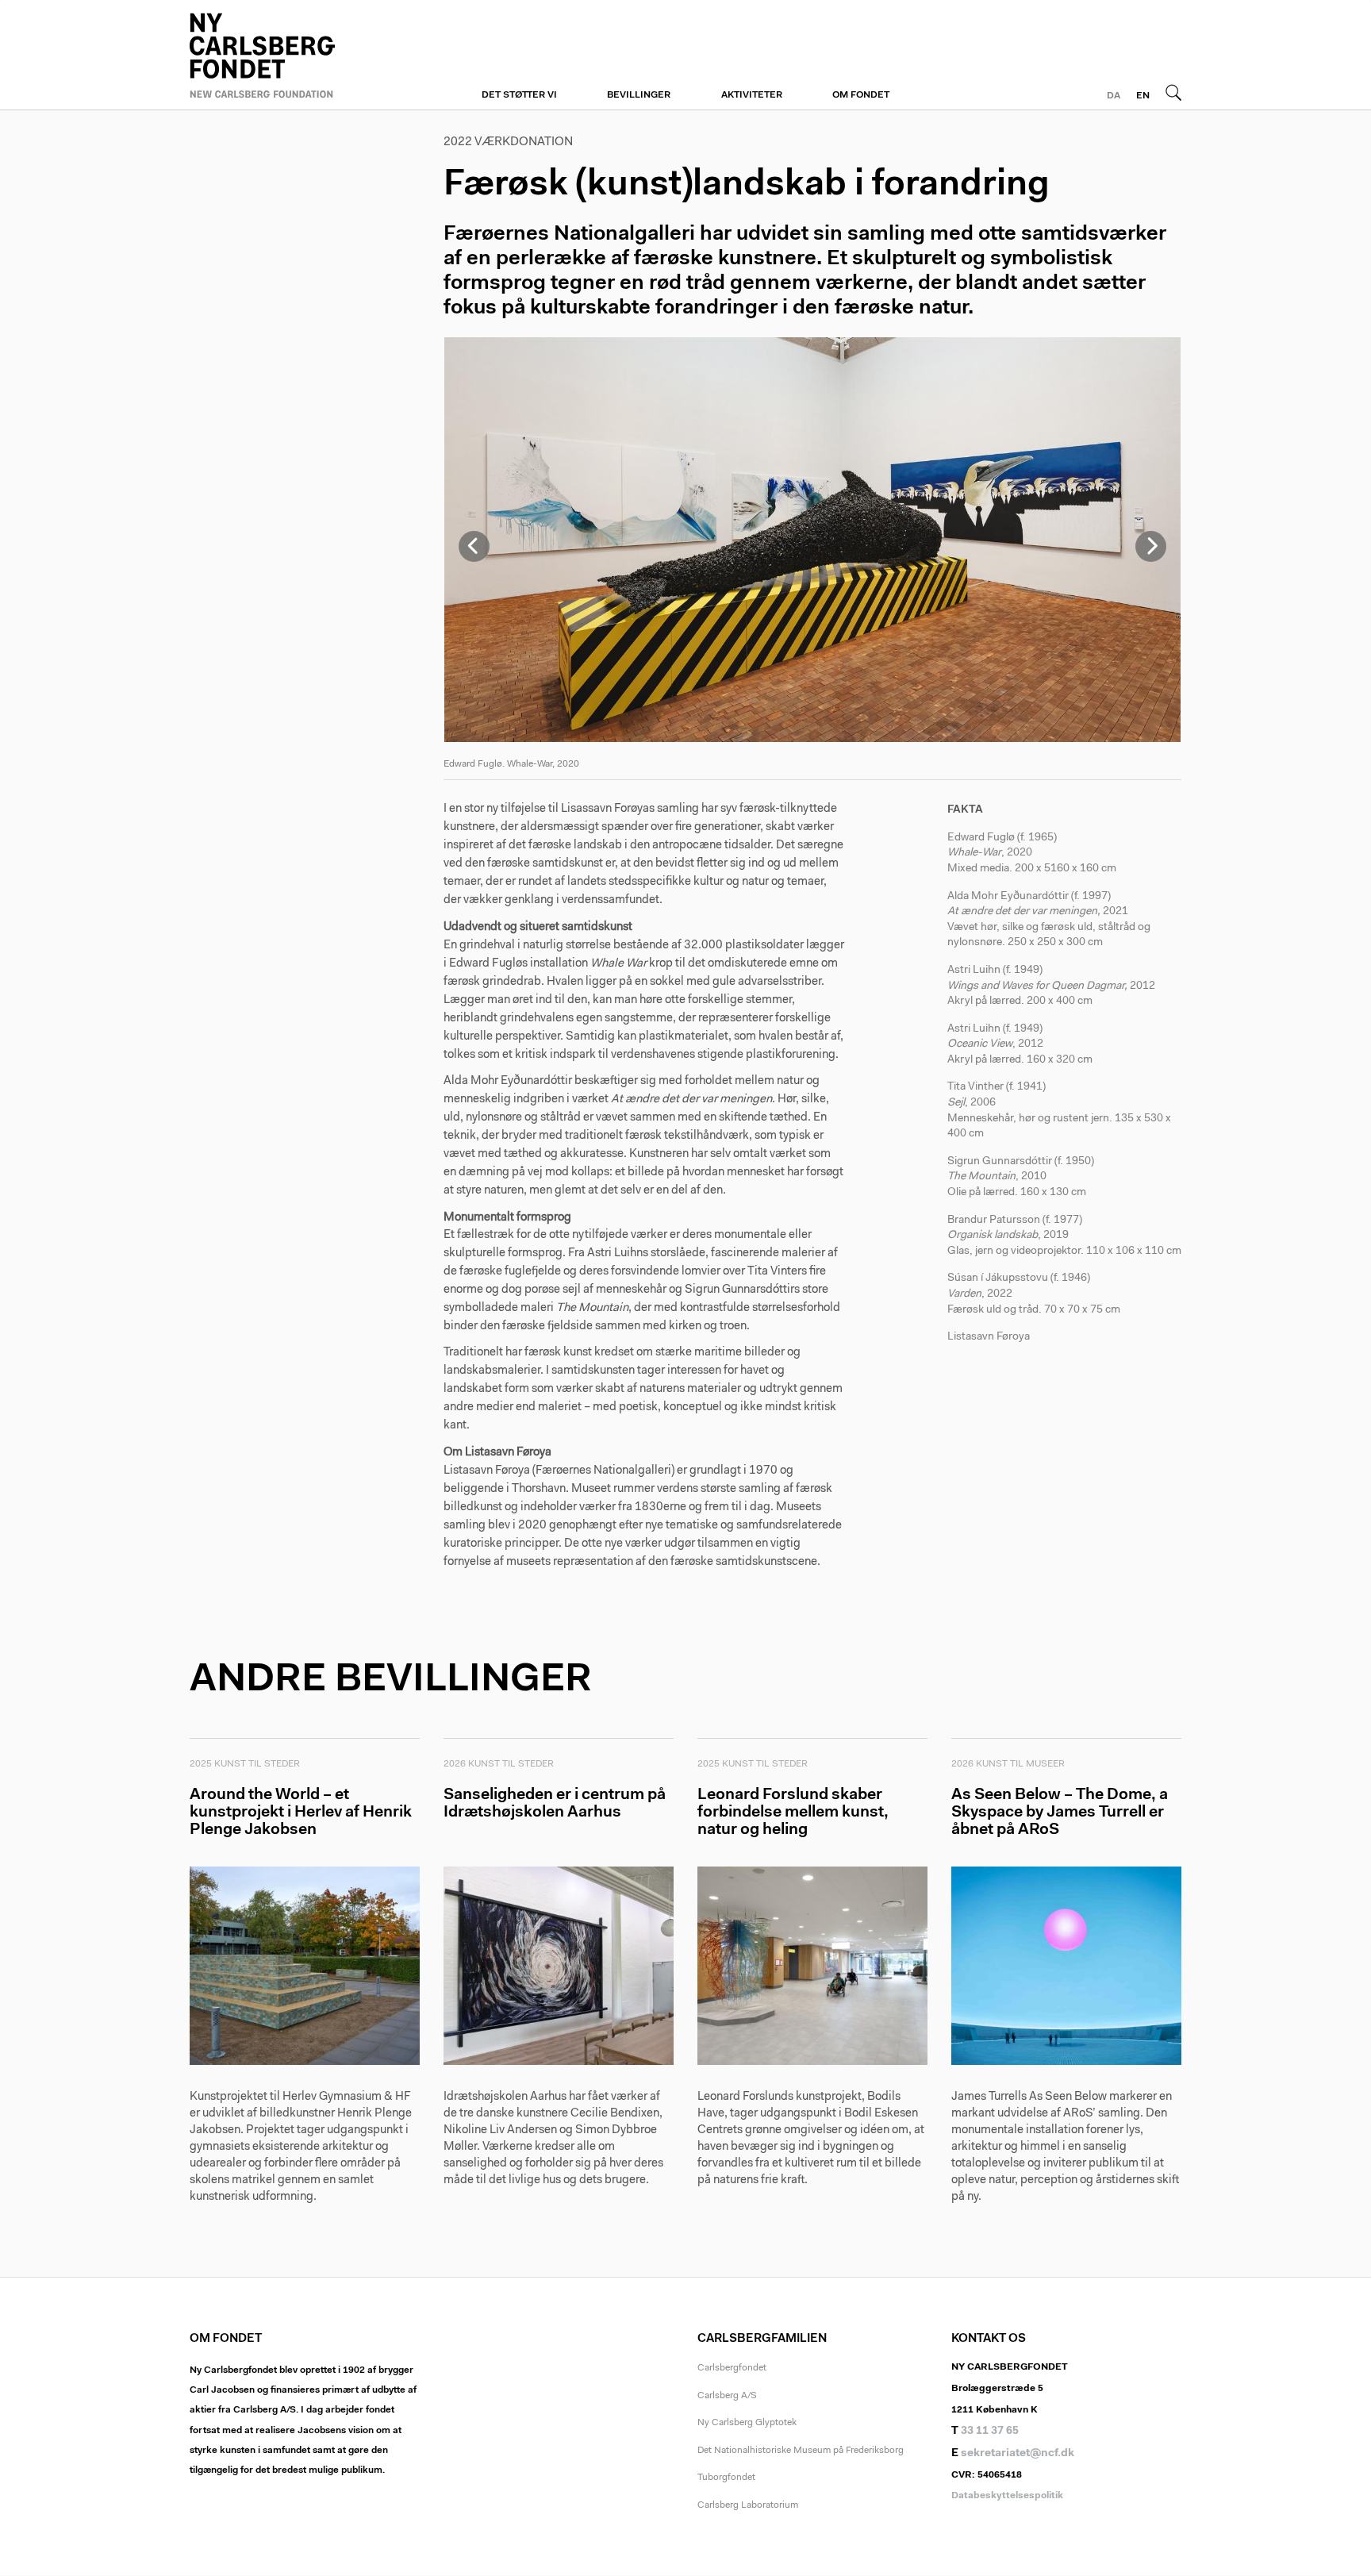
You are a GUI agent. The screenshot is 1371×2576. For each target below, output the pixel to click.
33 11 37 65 (990, 2432)
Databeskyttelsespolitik (1007, 2496)
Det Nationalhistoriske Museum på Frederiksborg (801, 2451)
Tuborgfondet (726, 2478)
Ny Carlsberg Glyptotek (747, 2423)
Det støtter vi (519, 95)
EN (1143, 96)
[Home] (305, 53)
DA (1114, 96)
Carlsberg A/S (727, 2396)
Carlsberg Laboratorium (748, 2505)
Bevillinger (639, 95)
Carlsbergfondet (732, 2368)
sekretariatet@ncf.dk (1018, 2454)
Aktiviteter (752, 95)
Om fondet (861, 95)
